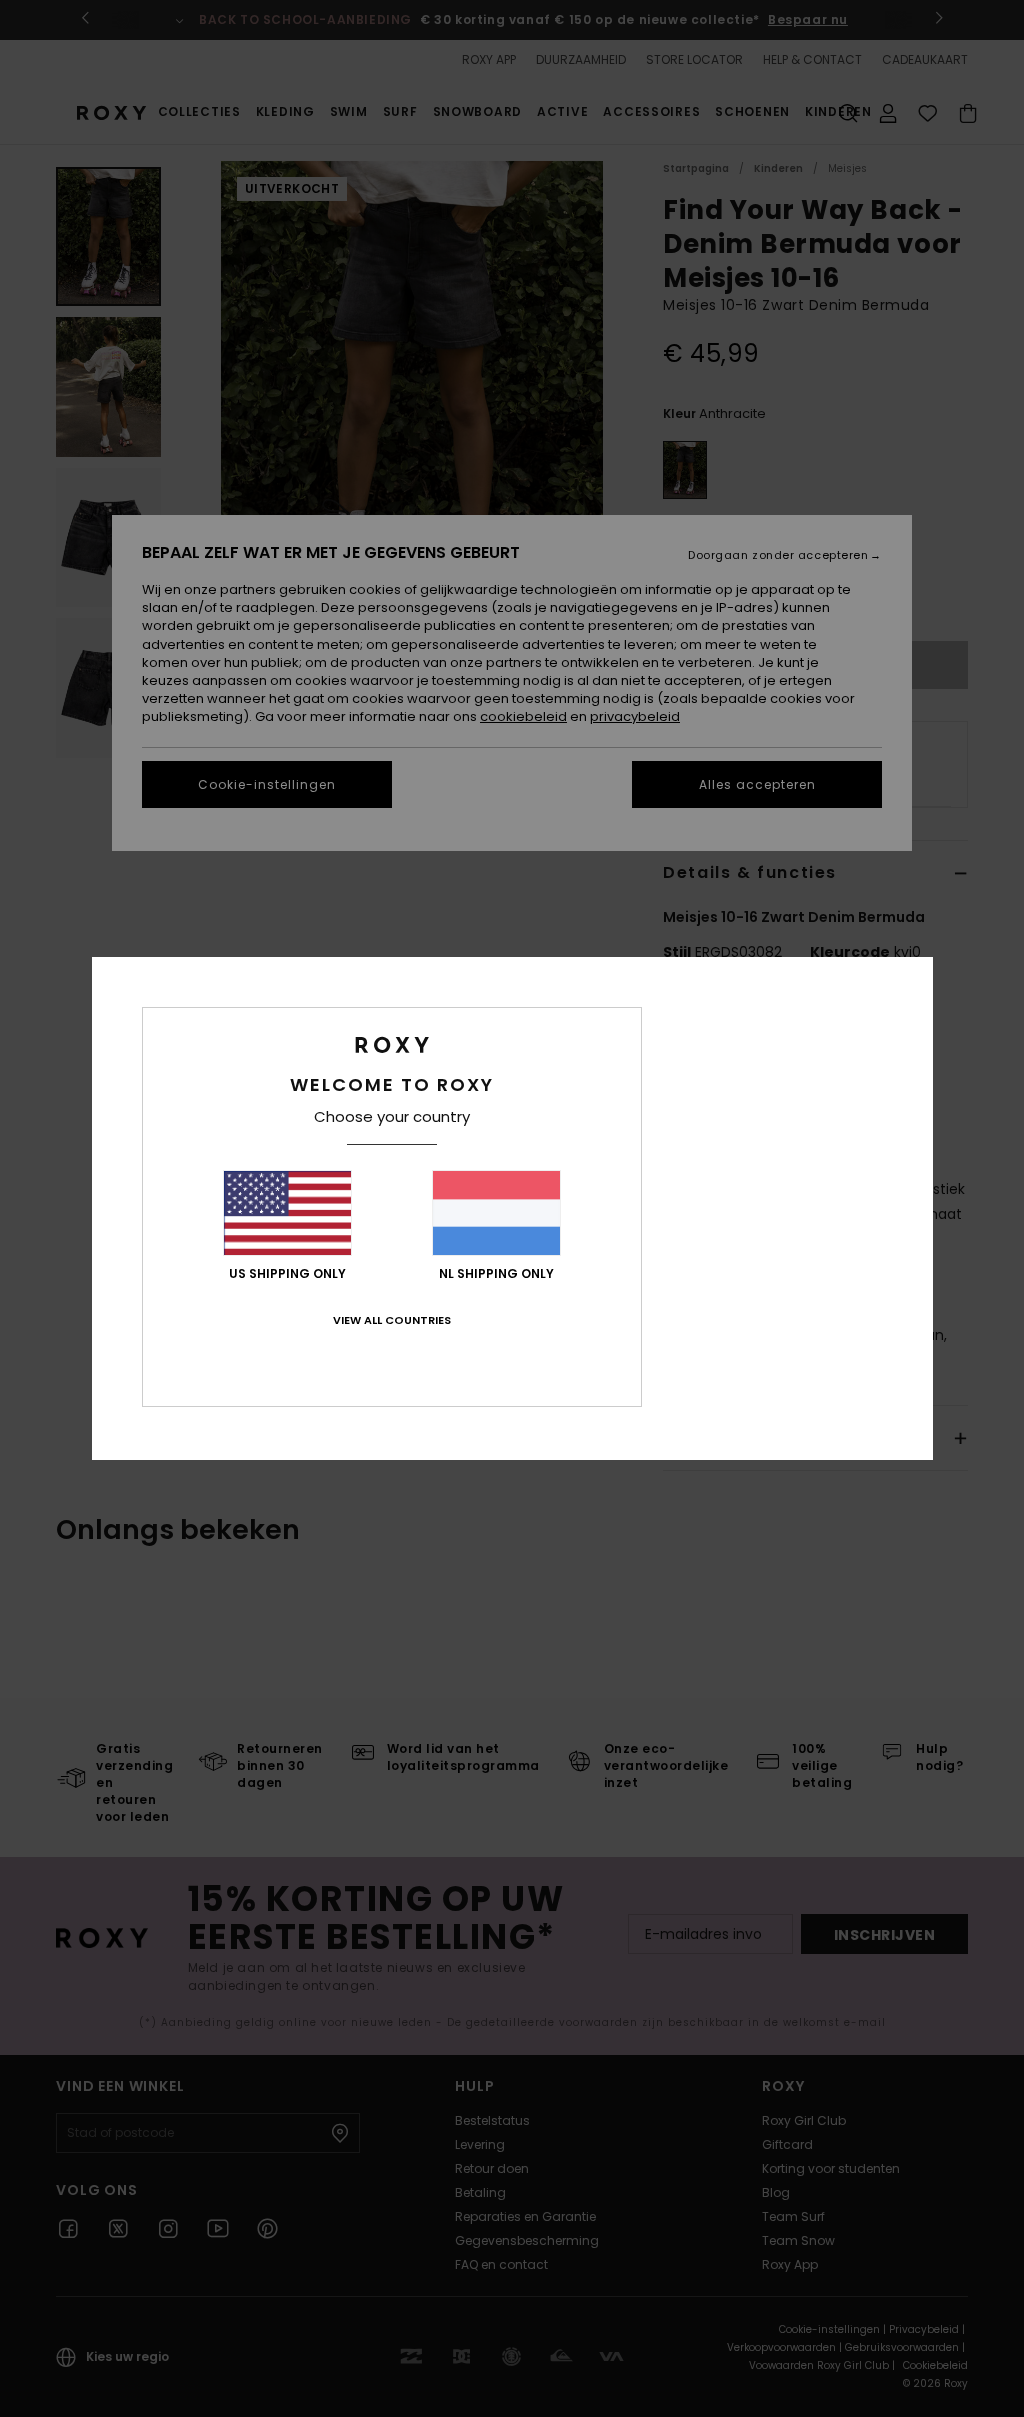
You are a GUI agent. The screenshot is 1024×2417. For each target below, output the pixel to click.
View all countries (392, 1320)
